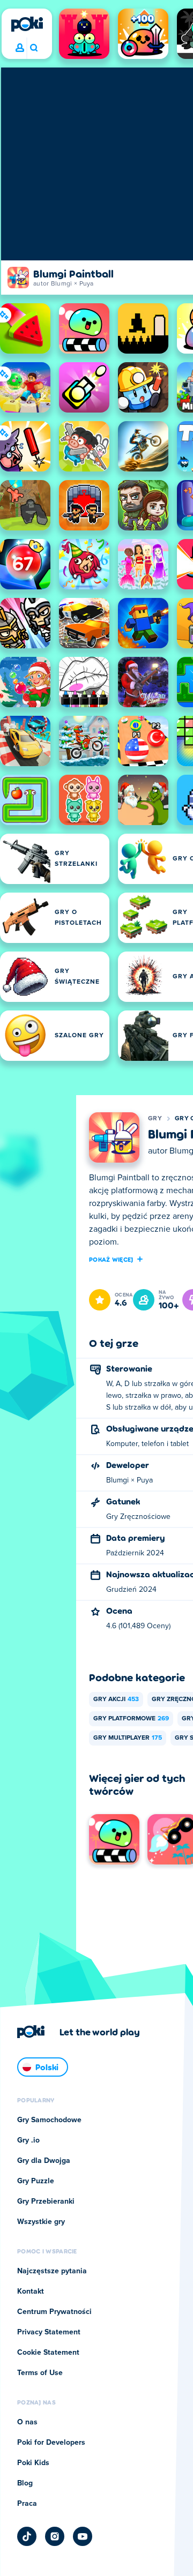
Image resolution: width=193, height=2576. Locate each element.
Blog (25, 2483)
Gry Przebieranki (46, 2201)
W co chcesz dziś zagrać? (34, 48)
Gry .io (28, 2140)
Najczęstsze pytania (52, 2271)
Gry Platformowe (131, 1719)
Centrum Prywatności (54, 2312)
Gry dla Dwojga (44, 2161)
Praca (27, 2504)
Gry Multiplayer (128, 1738)
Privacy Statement (49, 2332)
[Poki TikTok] (27, 2536)
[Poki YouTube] (83, 2536)
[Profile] (20, 48)
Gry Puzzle (36, 2181)
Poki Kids (33, 2463)
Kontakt (31, 2292)
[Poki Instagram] (55, 2536)
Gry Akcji (116, 1699)
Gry (155, 1119)
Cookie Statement (48, 2353)
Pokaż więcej (111, 1259)
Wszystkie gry (41, 2222)
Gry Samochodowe (49, 2120)
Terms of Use (40, 2373)
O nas (27, 2422)
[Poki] (27, 24)
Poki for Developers (51, 2443)
